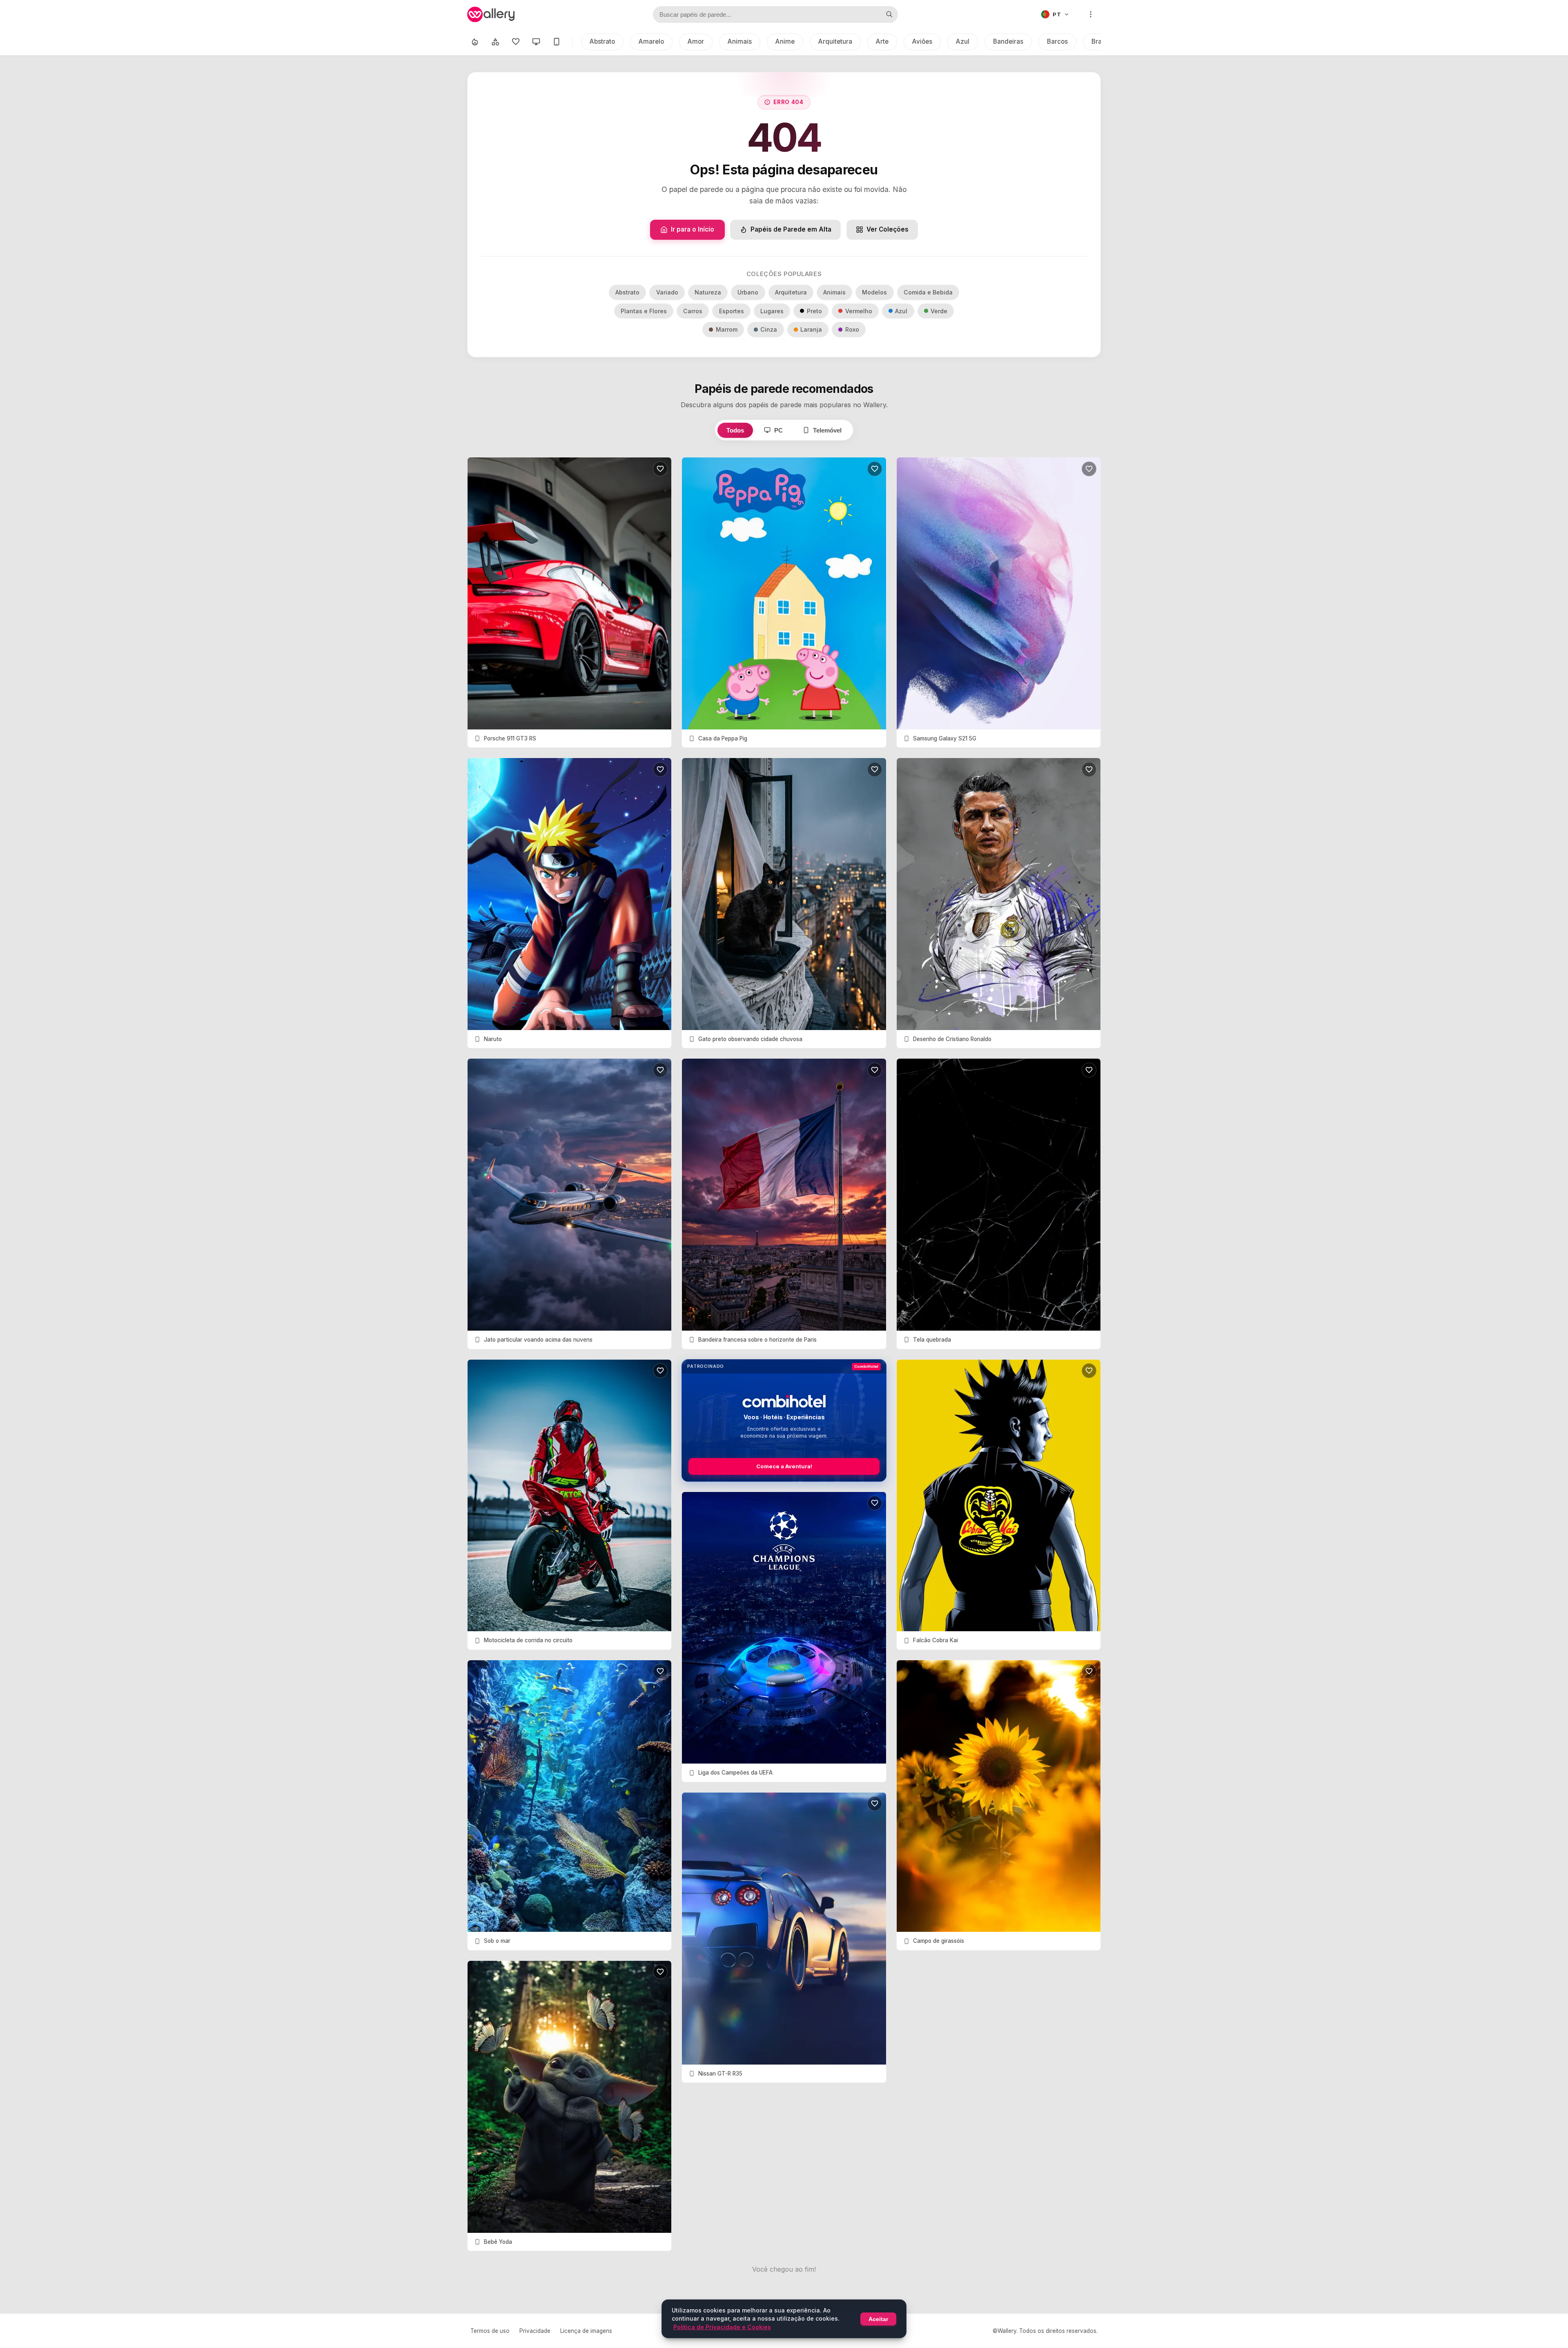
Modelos (874, 292)
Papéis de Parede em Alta (791, 229)
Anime (785, 41)
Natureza (708, 292)
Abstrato (602, 41)
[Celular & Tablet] (557, 42)
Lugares (772, 311)
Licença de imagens (586, 2331)
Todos (735, 430)
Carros (693, 311)
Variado (667, 292)
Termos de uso (490, 2331)
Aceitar (878, 2319)
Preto (814, 311)
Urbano (748, 292)
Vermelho (859, 311)
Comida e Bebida (928, 292)
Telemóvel (827, 430)
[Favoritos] (516, 42)
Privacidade (535, 2331)
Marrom (727, 329)
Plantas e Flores (644, 311)
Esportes (732, 311)
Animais (740, 41)
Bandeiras (1008, 41)
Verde (939, 311)
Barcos (1057, 41)
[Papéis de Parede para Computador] (536, 42)
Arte (882, 41)
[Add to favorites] (660, 469)
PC (778, 430)
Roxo (852, 329)
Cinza (769, 329)
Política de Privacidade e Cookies (722, 2327)
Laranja (811, 329)
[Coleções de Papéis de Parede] (495, 42)
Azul (963, 41)
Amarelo (651, 41)
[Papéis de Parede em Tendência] (475, 42)
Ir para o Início (693, 229)
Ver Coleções (888, 229)
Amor (696, 41)
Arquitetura (835, 41)
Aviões (922, 41)
